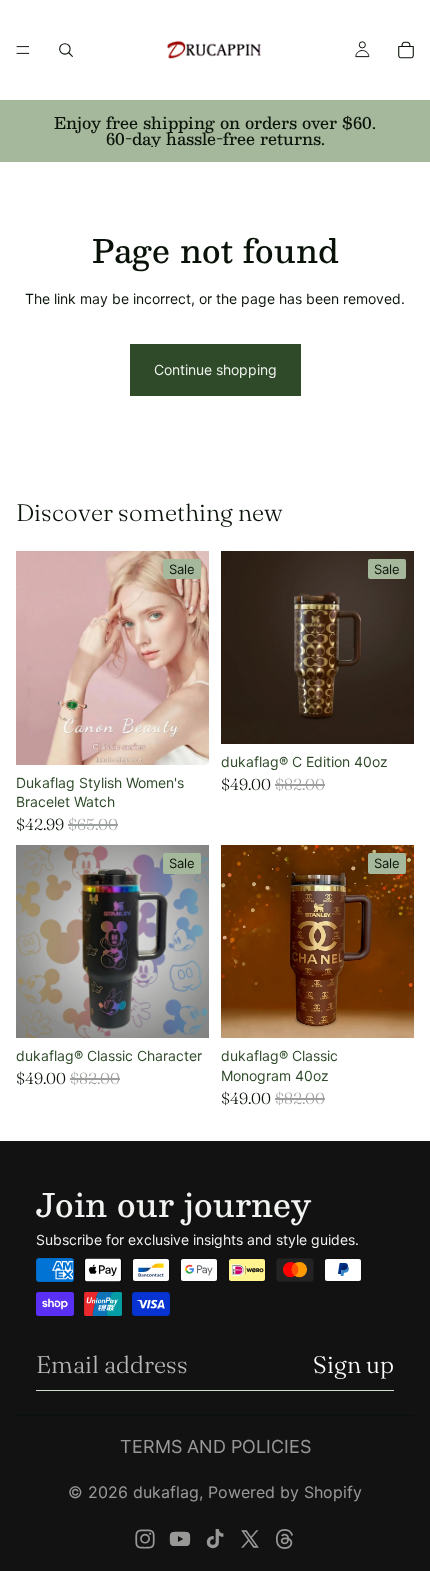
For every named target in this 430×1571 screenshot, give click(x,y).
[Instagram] (145, 1539)
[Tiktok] (215, 1539)
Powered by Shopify (285, 1492)
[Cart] (406, 50)
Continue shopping (215, 369)
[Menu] (23, 50)
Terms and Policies (215, 1446)
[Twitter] (250, 1539)
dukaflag (166, 1492)
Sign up (353, 1364)
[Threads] (285, 1539)
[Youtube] (180, 1539)
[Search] (66, 50)
